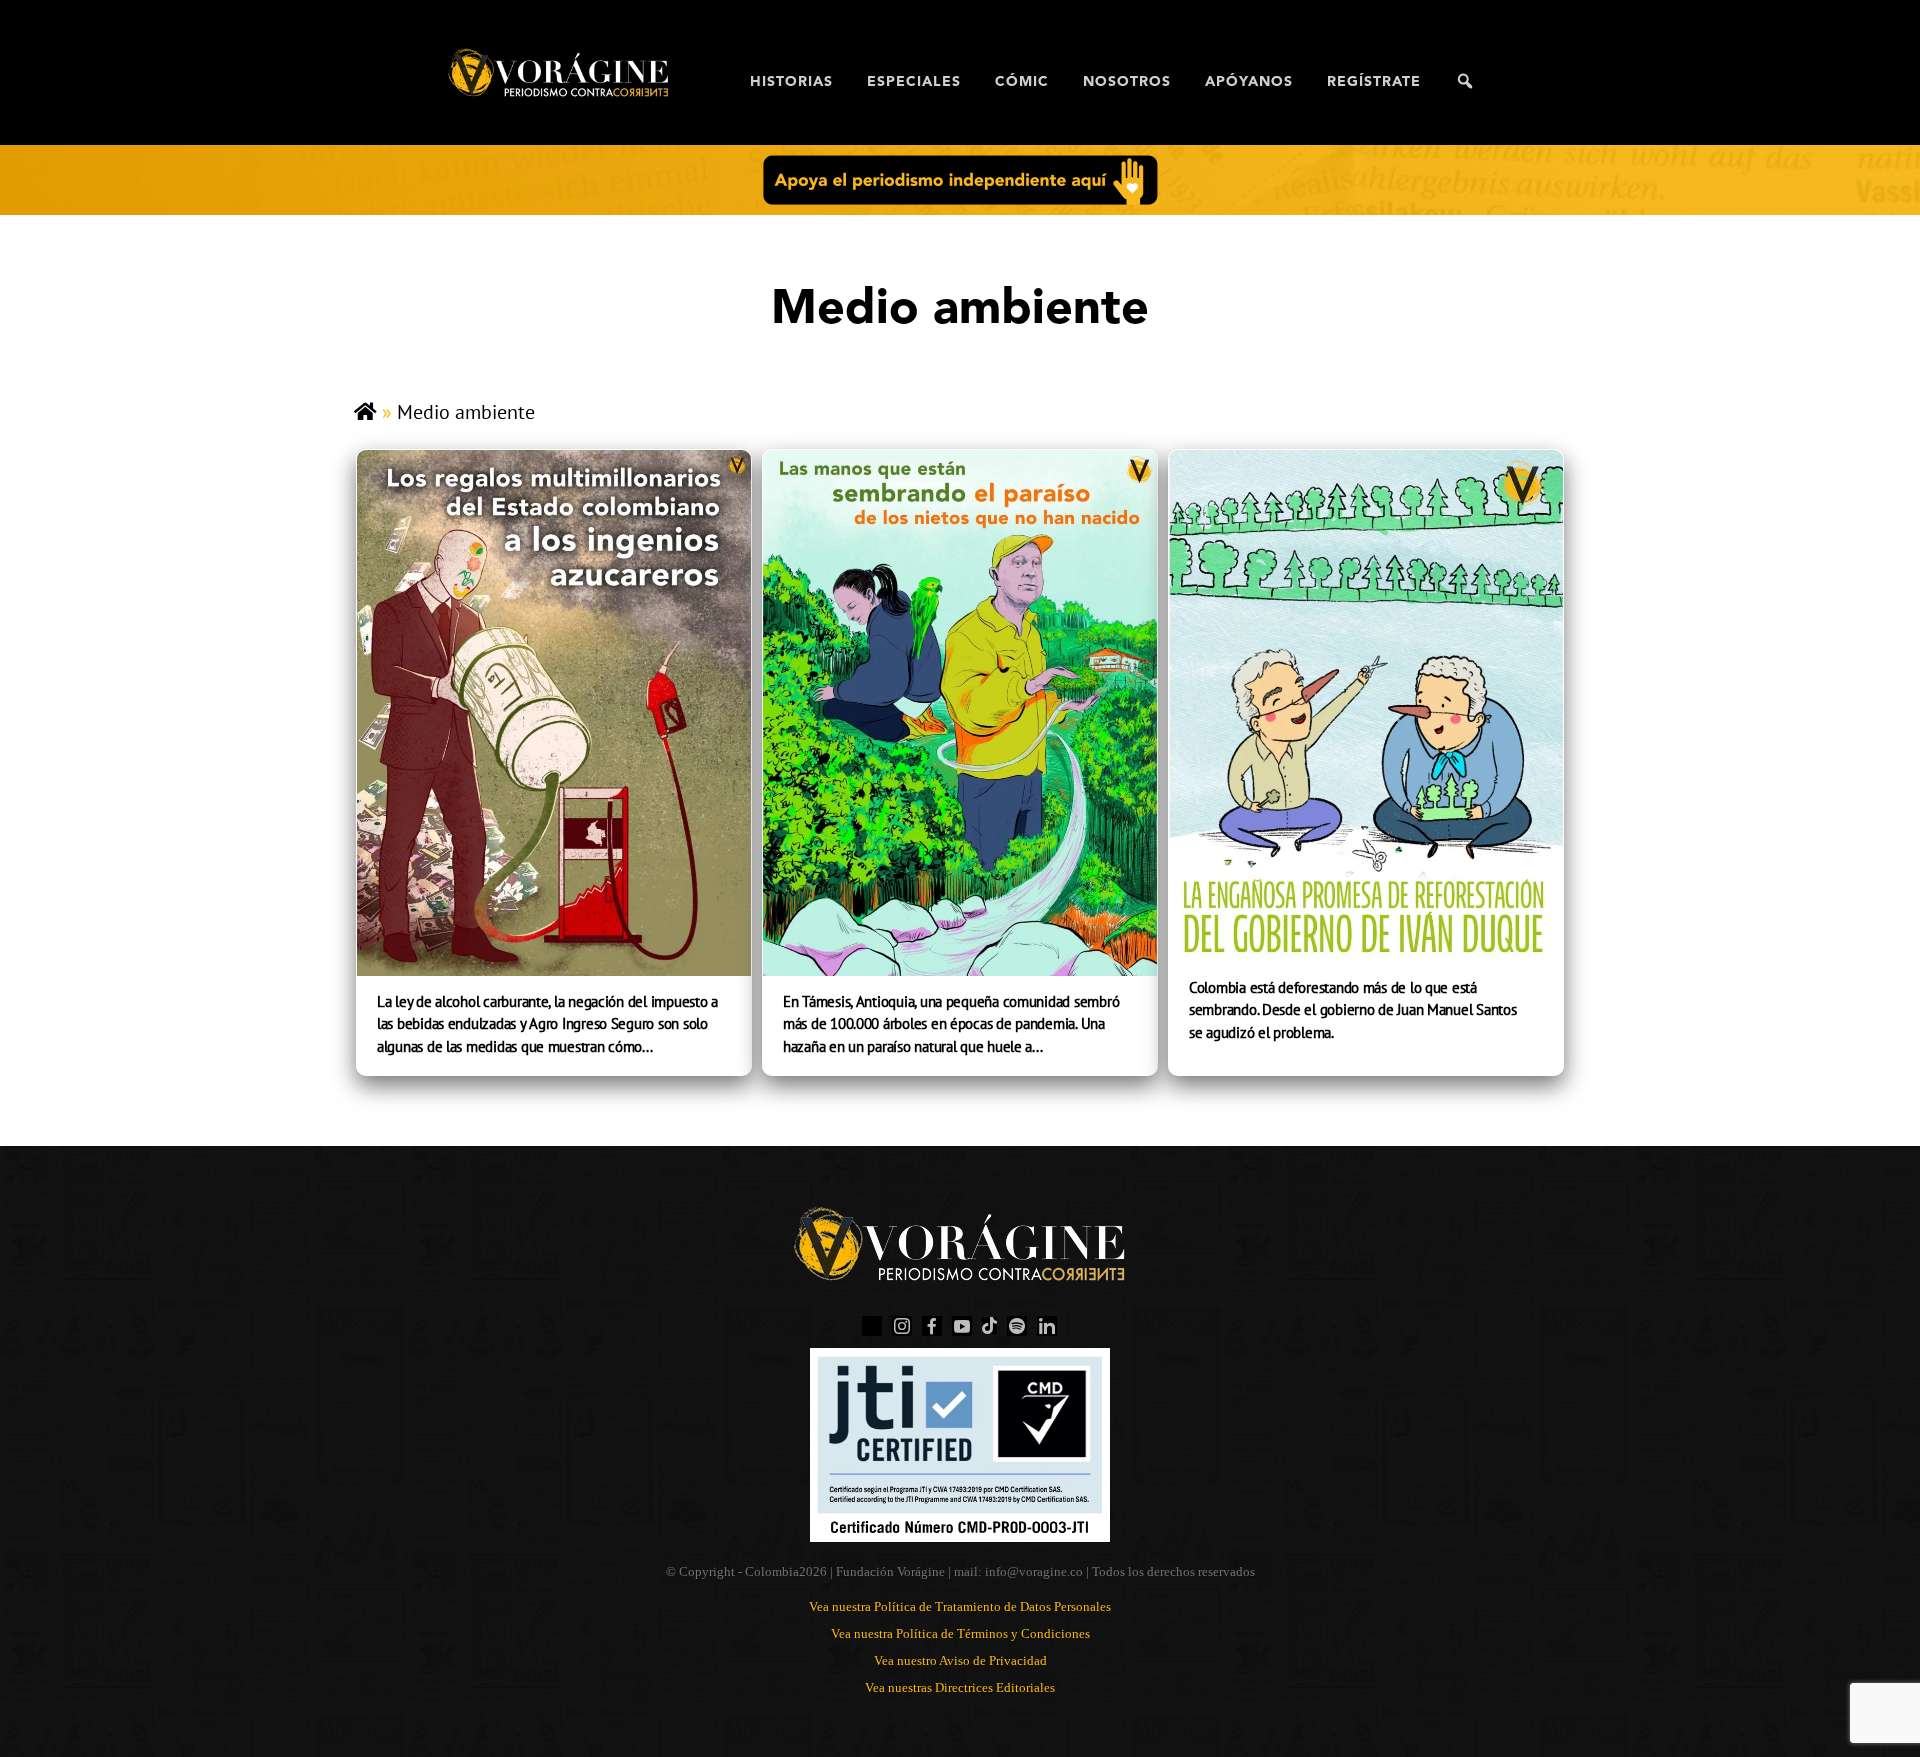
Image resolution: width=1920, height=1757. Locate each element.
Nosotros (1127, 82)
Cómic (1022, 82)
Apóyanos (1249, 82)
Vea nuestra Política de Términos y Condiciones (960, 1633)
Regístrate (1374, 82)
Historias (791, 82)
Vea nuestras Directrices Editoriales (960, 1687)
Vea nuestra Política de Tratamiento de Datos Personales (960, 1606)
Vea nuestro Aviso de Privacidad (960, 1660)
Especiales (914, 82)
